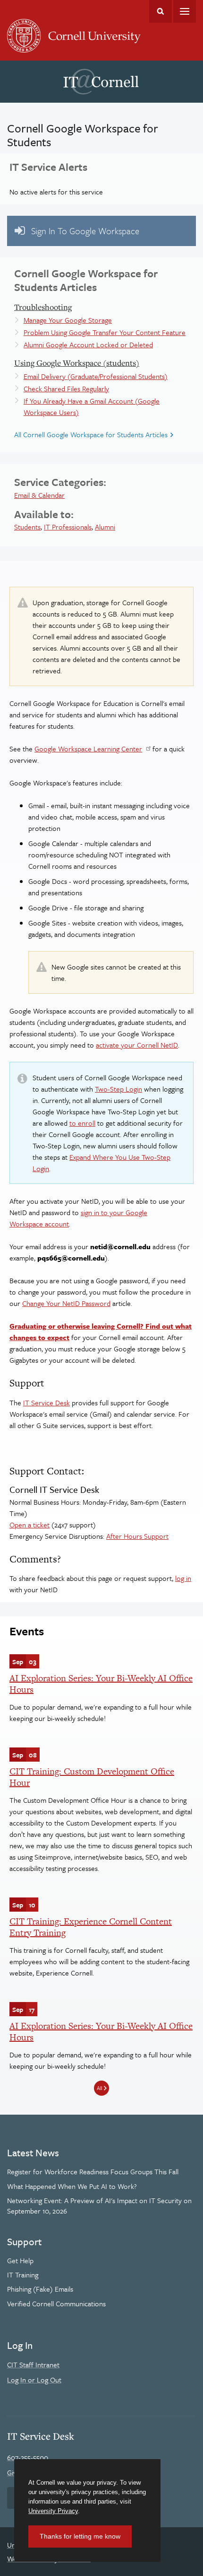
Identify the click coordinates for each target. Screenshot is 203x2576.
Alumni (105, 527)
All (99, 2088)
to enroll (82, 1123)
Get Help (20, 2260)
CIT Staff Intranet (33, 2364)
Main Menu (185, 11)
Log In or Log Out (34, 2380)
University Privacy (53, 2511)
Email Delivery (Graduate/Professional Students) (96, 376)
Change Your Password (66, 1303)
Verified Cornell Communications (56, 2303)
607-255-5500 (28, 2457)
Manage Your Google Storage (68, 320)
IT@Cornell (101, 82)
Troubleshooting (43, 307)
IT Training (23, 2275)
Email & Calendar (39, 495)
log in (183, 1578)
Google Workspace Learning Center (88, 749)
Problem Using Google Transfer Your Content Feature (105, 332)
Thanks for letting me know (80, 2536)
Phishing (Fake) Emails (40, 2289)
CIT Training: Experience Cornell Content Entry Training (91, 1927)
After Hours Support (137, 1536)
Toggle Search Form (161, 11)
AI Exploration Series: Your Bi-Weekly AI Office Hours (101, 1684)
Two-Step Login (118, 1089)
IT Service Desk (47, 1403)
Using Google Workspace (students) (77, 363)
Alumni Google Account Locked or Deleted (88, 344)
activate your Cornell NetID (137, 1045)
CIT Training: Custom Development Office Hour (92, 1777)
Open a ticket (30, 1525)
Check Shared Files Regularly (66, 388)
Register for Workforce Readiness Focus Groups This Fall (93, 2171)
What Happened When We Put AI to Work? (72, 2186)
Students (27, 527)
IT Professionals (68, 527)
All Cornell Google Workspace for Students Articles (91, 434)
